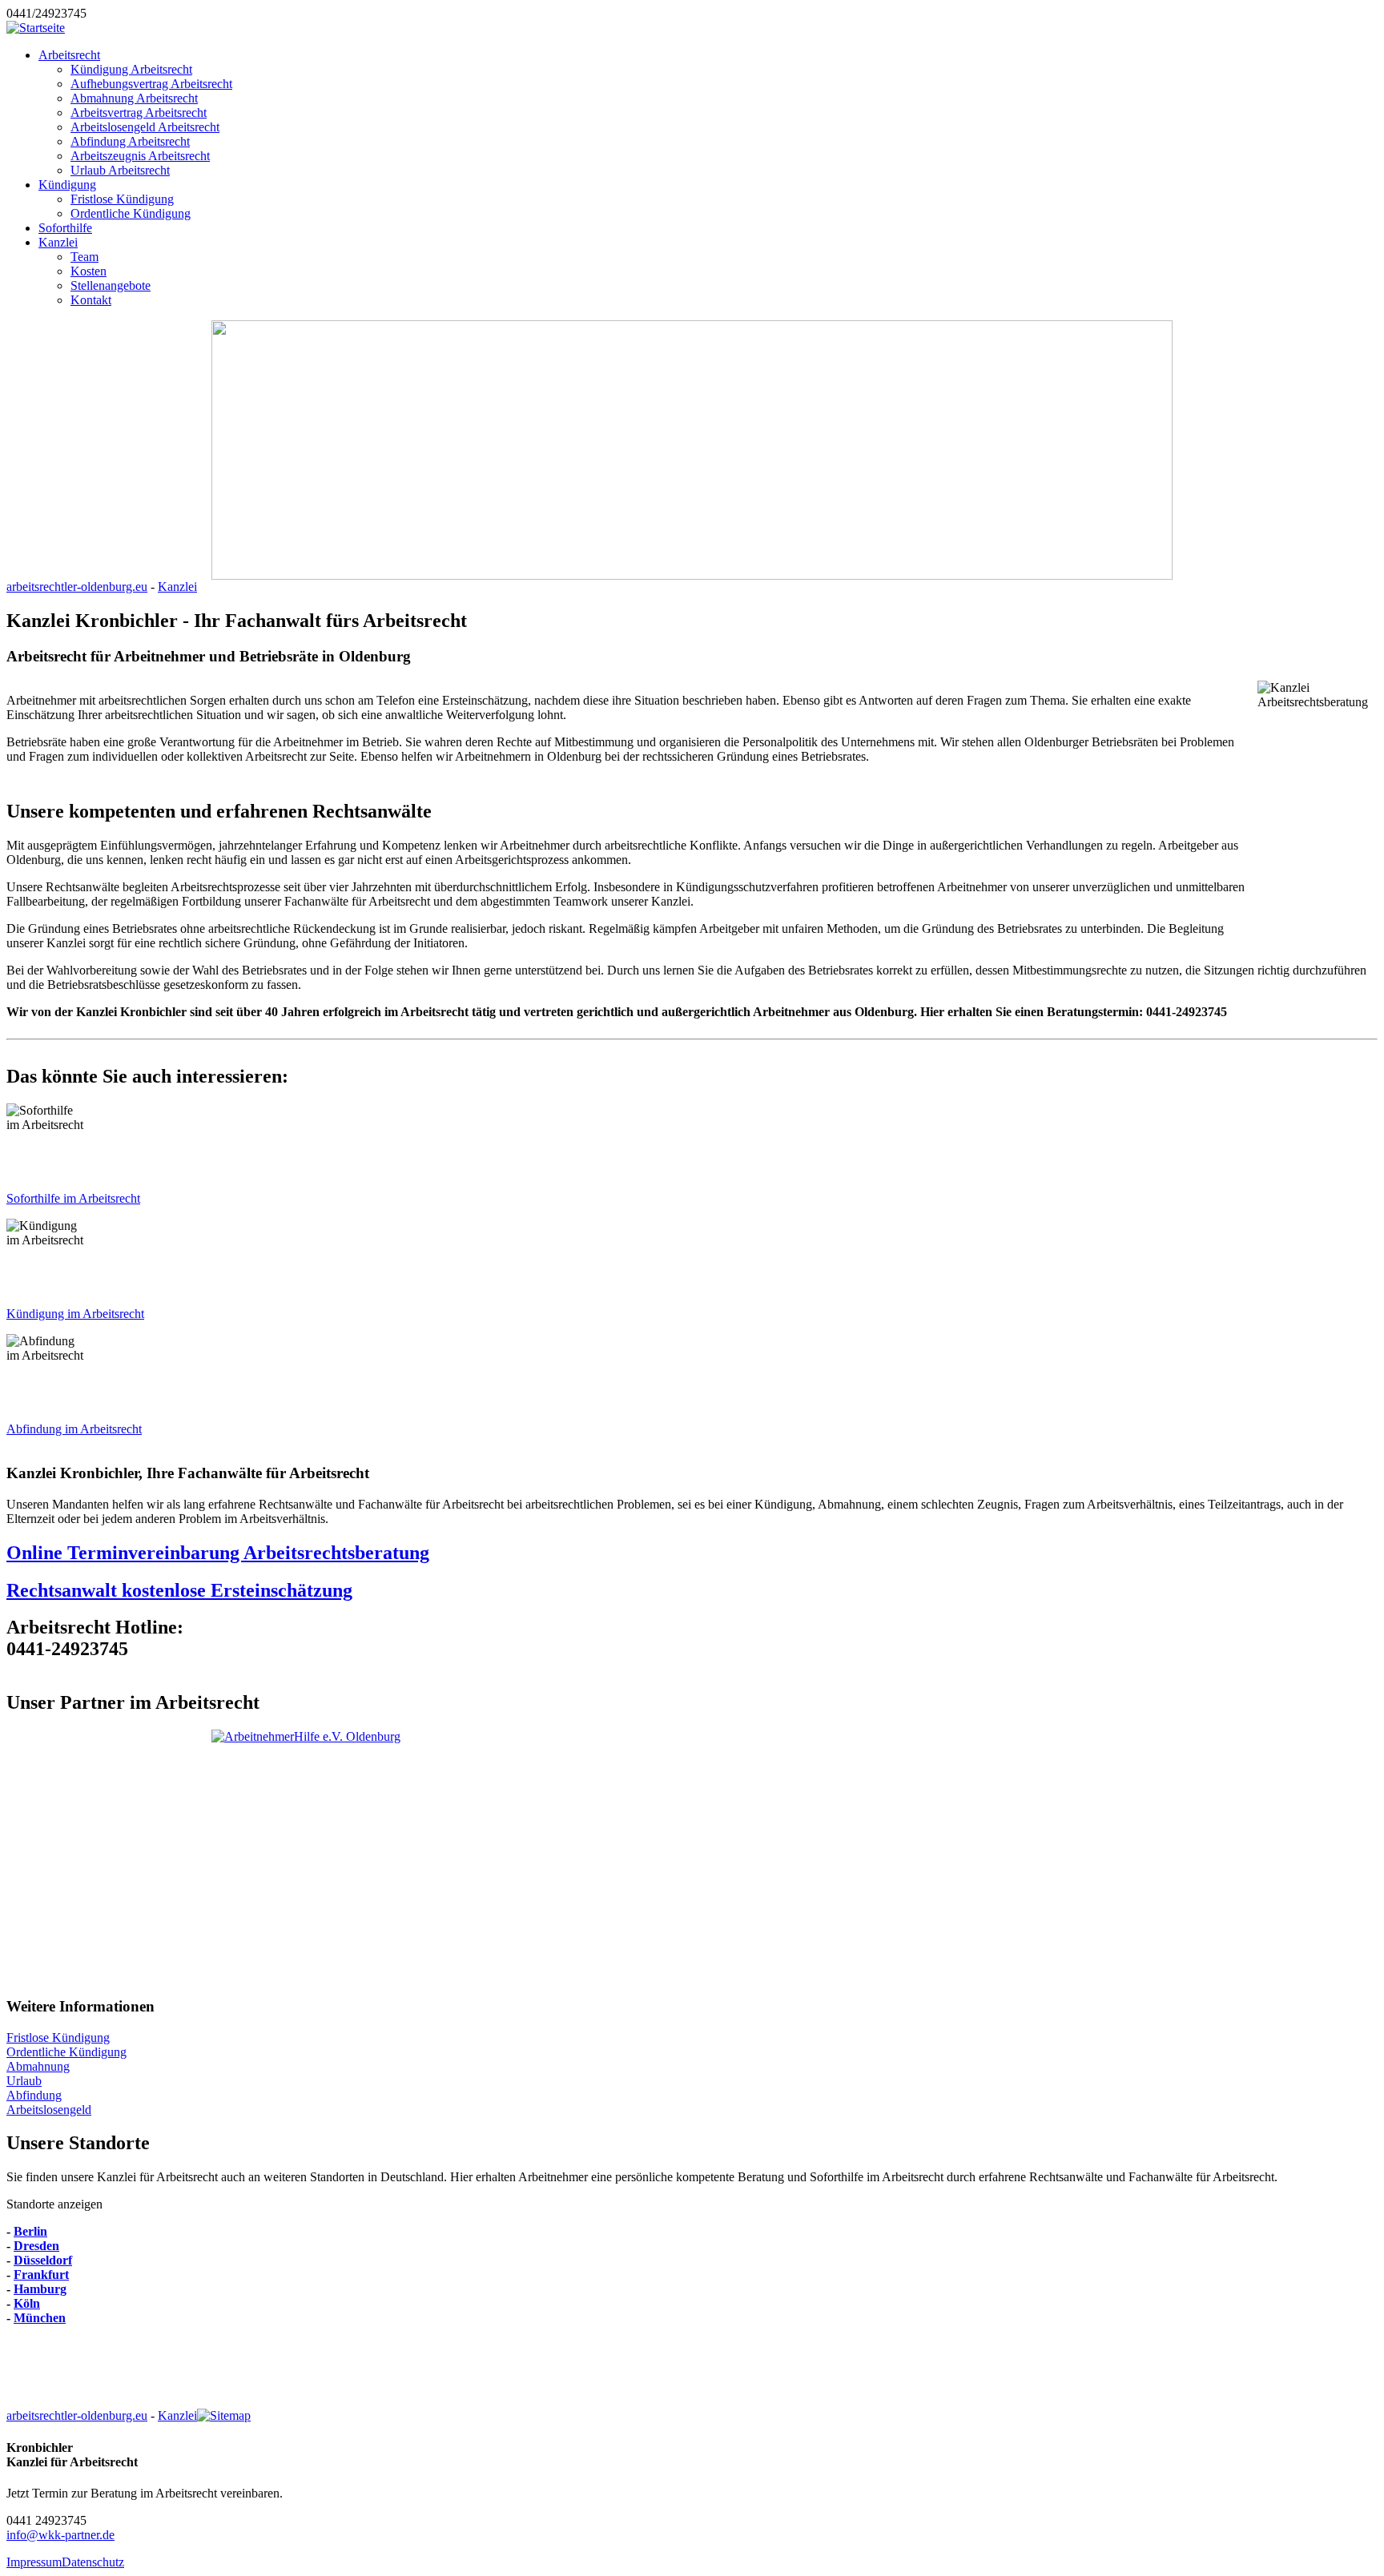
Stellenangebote (111, 285)
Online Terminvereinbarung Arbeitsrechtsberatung (218, 1553)
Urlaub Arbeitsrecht (120, 170)
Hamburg (40, 2289)
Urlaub (24, 2081)
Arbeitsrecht (69, 55)
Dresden (36, 2246)
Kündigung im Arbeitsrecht (75, 1314)
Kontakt (91, 300)
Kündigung (67, 185)
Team (84, 257)
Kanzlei (58, 242)
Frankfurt (41, 2275)
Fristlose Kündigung (122, 199)
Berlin (30, 2231)
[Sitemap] (224, 2415)
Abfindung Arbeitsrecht (130, 141)
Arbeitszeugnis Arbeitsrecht (140, 156)
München (40, 2318)
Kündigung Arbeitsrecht (131, 69)
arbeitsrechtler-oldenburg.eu (77, 587)
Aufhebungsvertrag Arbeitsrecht (151, 84)
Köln (27, 2303)
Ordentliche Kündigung (131, 213)
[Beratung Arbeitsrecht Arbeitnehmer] (692, 1856)
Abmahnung (38, 2066)
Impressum (34, 2562)
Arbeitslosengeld (49, 2110)
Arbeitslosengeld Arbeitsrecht (145, 127)
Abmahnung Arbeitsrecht (134, 98)
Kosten (89, 271)
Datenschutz (93, 2562)
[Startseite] (36, 28)
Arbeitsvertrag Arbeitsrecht (139, 113)
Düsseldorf (43, 2260)
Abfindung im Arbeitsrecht (74, 1429)
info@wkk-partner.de (60, 2535)
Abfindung (34, 2095)
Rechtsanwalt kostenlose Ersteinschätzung (179, 1590)
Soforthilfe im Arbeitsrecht (73, 1198)
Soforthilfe (65, 228)
